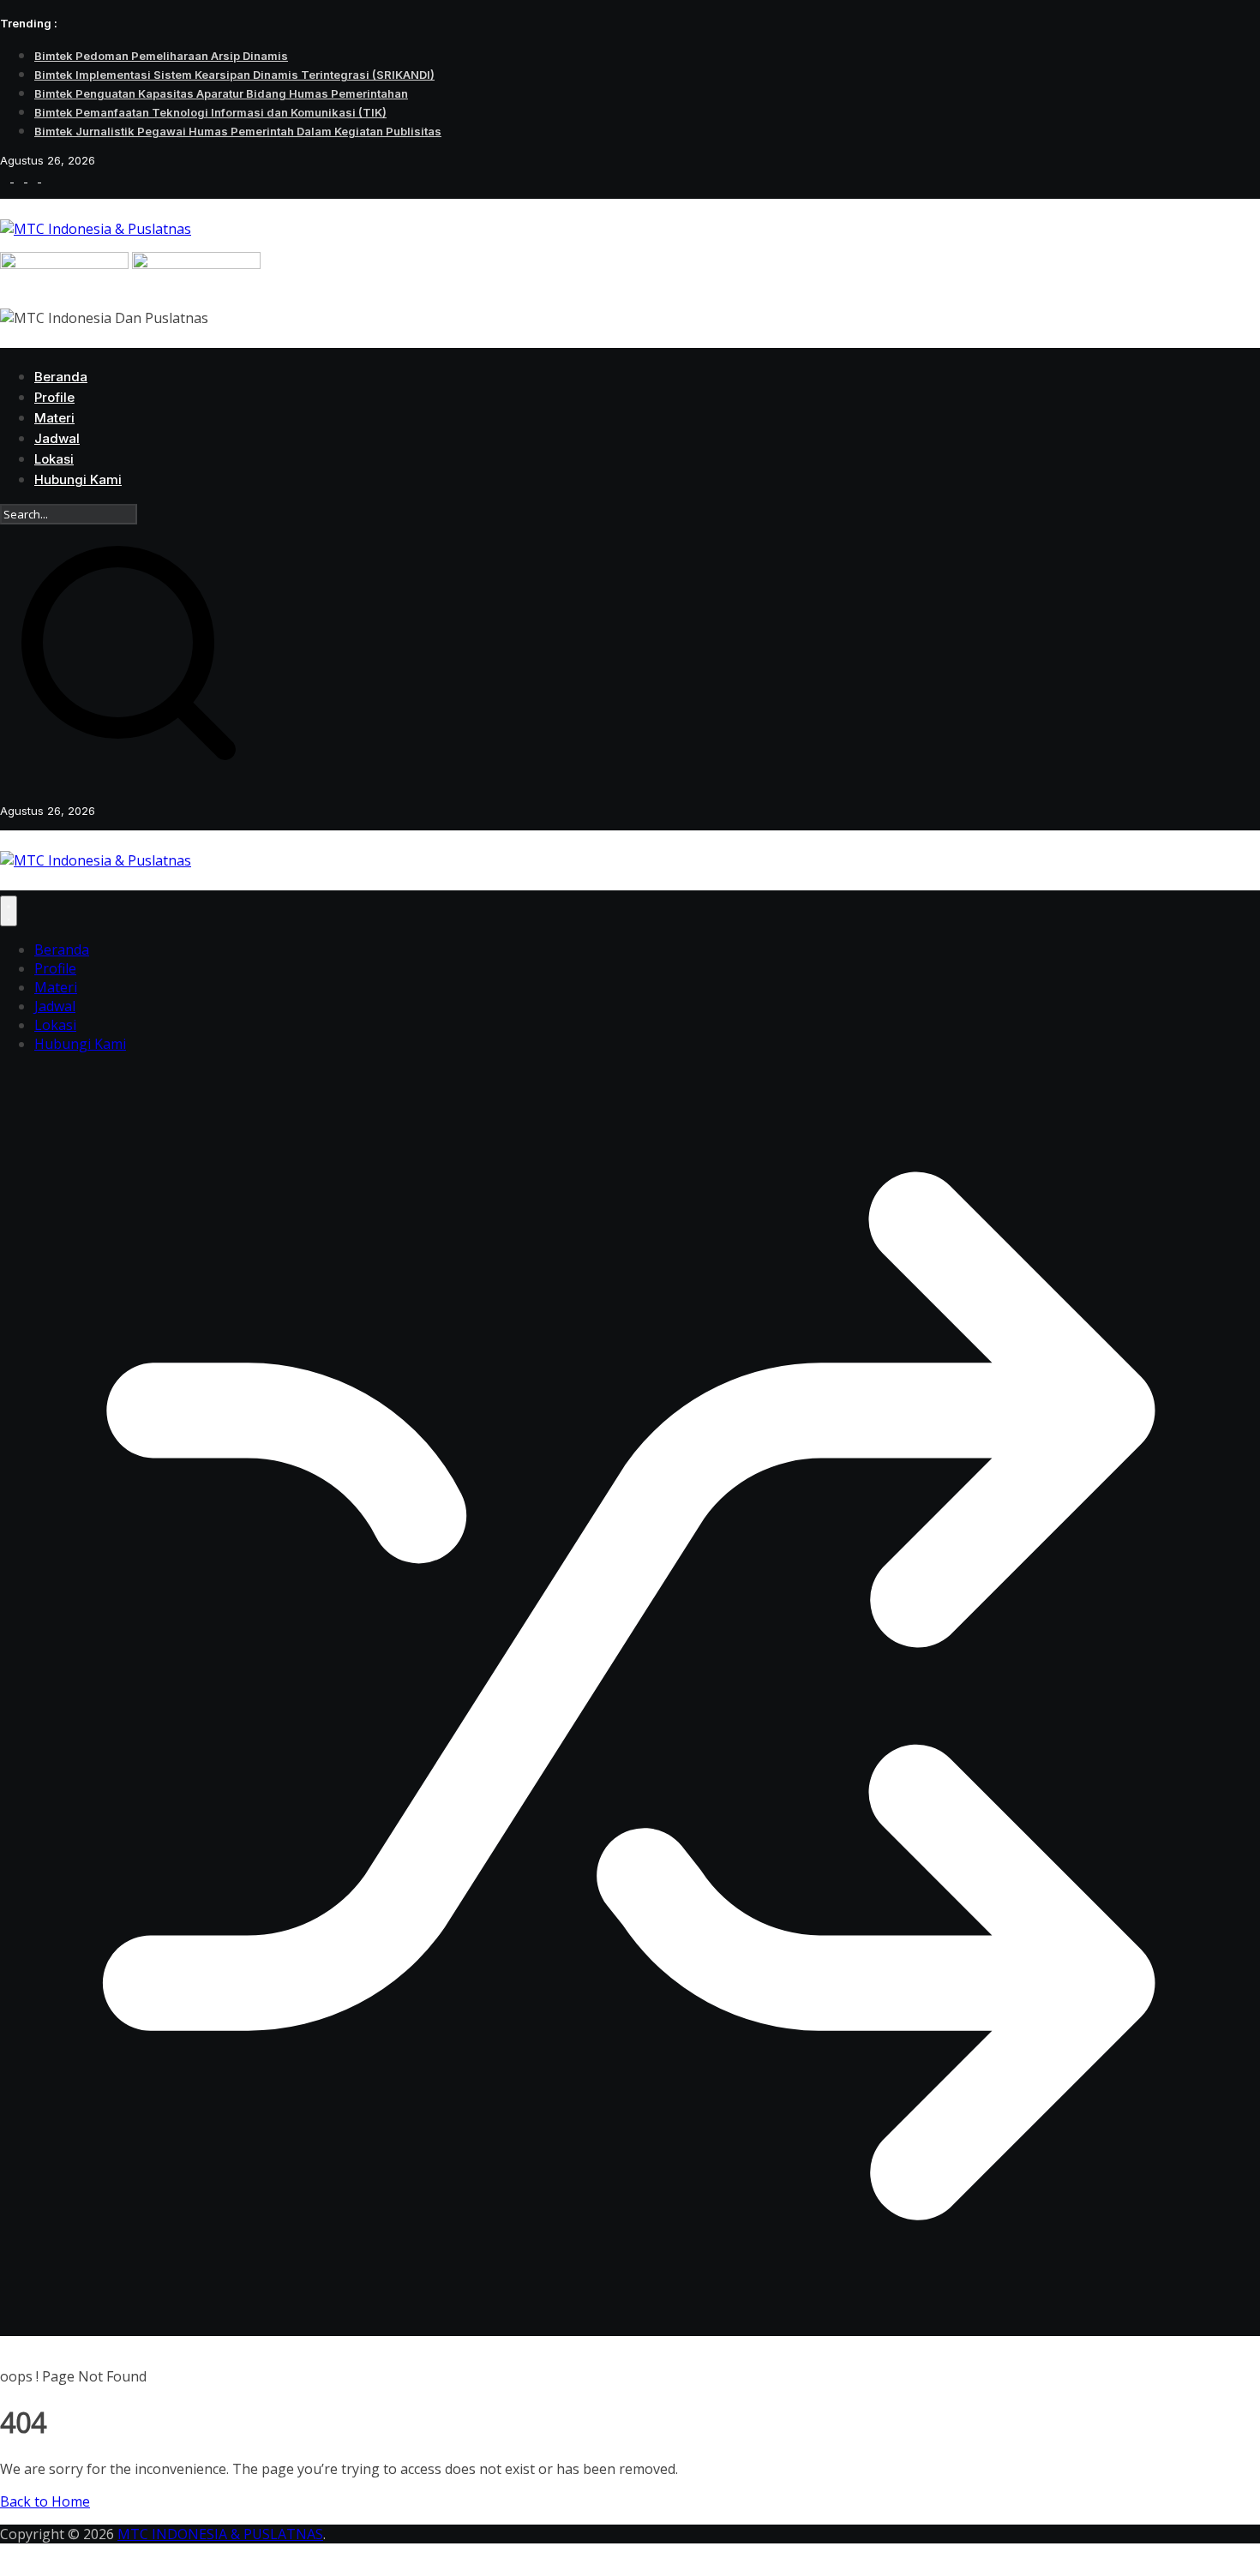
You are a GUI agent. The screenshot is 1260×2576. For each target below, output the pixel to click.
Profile (54, 397)
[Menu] (9, 911)
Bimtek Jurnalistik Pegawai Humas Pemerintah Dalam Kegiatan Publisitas (238, 131)
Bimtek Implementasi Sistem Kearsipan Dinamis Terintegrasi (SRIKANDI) (234, 75)
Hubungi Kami (78, 479)
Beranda (61, 377)
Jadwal (57, 438)
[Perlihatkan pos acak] (630, 2321)
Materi (54, 418)
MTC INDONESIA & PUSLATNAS (220, 2534)
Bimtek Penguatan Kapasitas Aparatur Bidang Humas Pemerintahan (221, 93)
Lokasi (54, 459)
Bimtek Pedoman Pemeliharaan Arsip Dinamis (161, 56)
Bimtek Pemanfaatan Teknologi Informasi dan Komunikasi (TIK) (210, 112)
